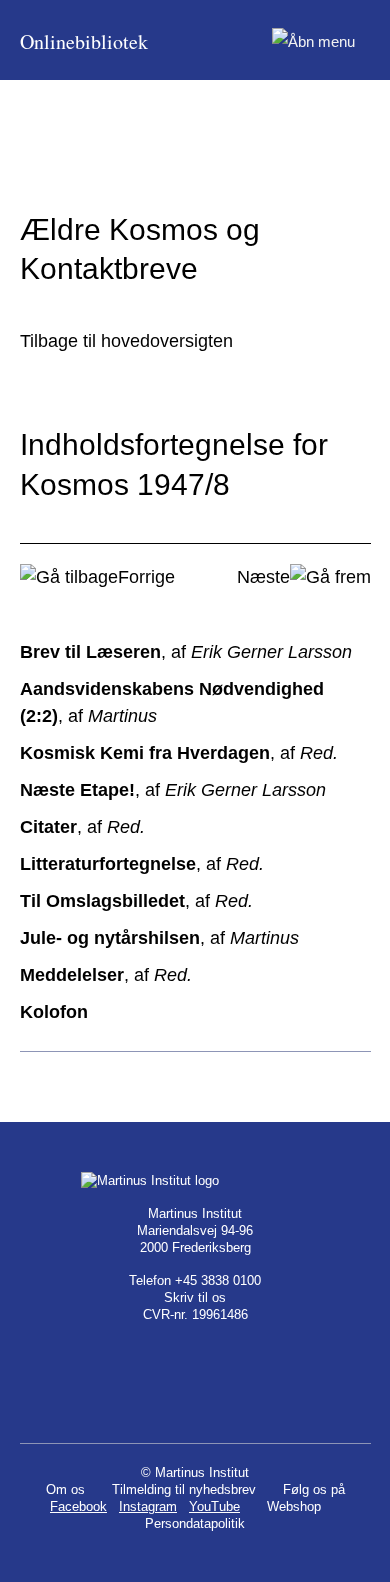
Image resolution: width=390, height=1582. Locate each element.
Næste (263, 577)
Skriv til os (195, 1297)
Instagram (148, 1506)
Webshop (294, 1506)
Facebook (78, 1506)
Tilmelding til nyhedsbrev (184, 1489)
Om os (65, 1489)
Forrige (146, 577)
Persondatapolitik (195, 1523)
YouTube (214, 1506)
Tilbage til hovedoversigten (126, 341)
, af (186, 652)
